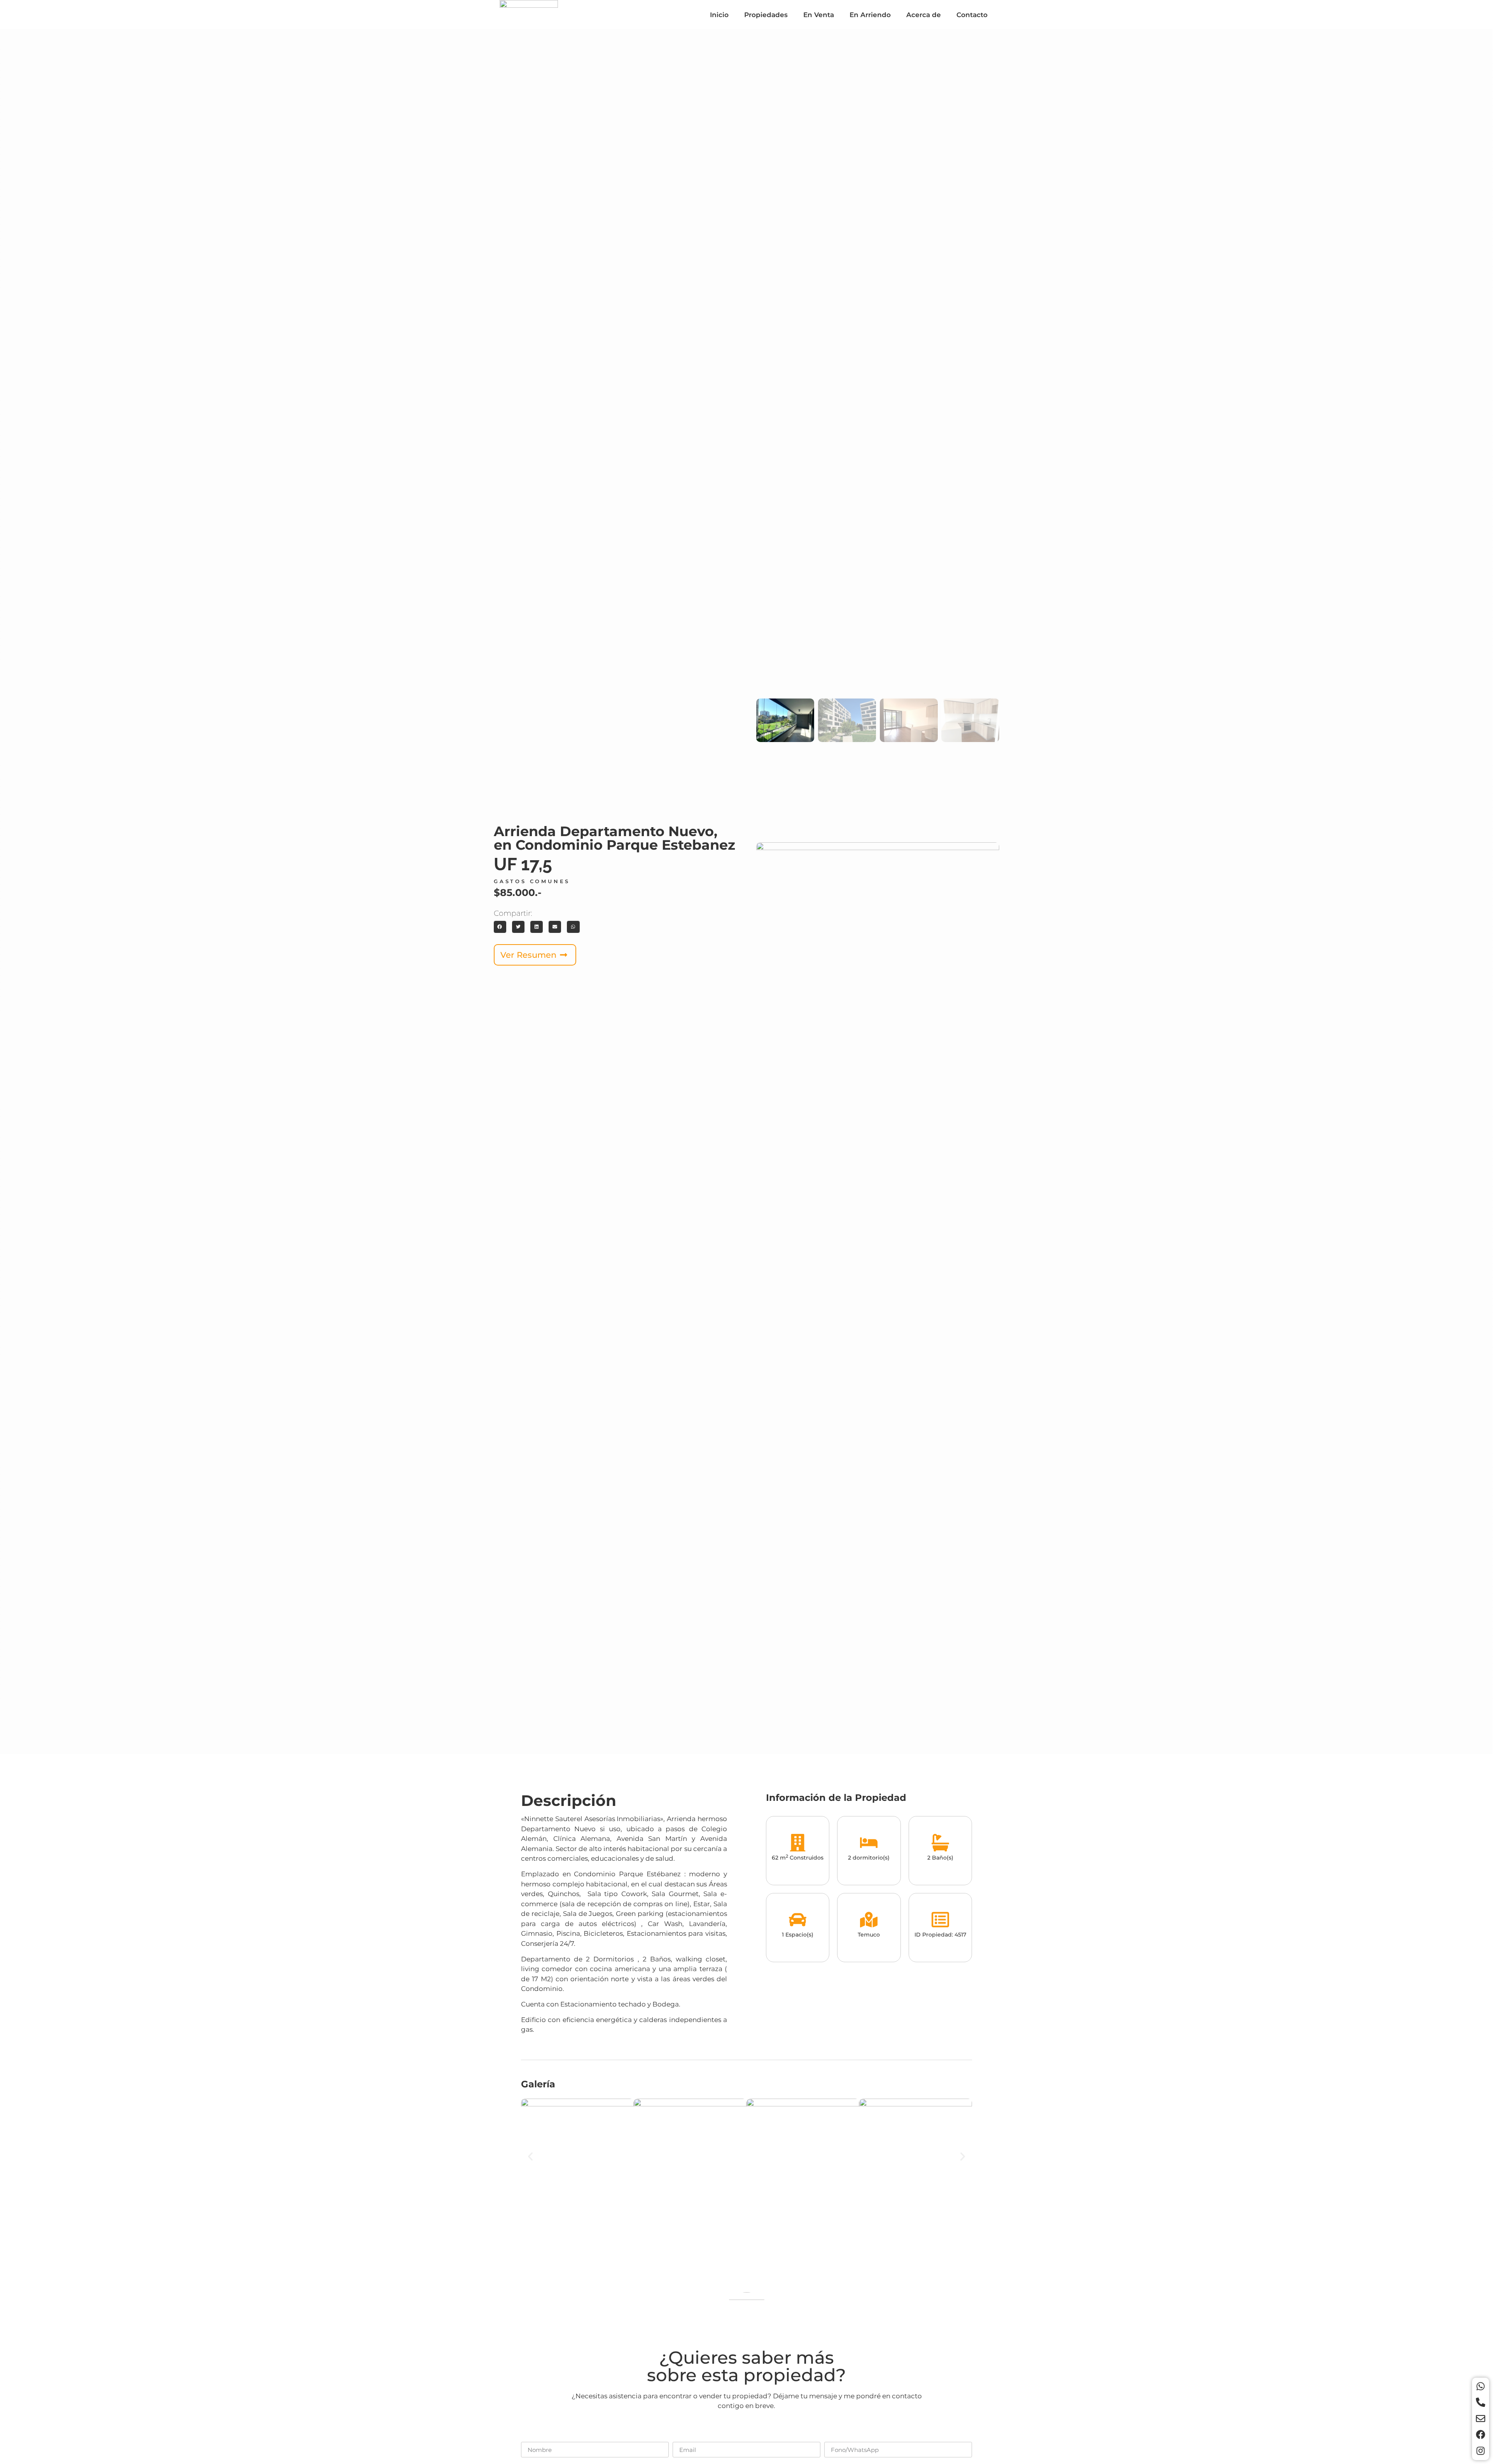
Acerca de (924, 15)
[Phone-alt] (1481, 2402)
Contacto (972, 15)
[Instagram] (1481, 2451)
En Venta (819, 15)
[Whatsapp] (1481, 2386)
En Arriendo (870, 15)
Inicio (719, 15)
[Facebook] (1481, 2434)
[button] (500, 927)
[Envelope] (1481, 2419)
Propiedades (766, 15)
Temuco (869, 1935)
